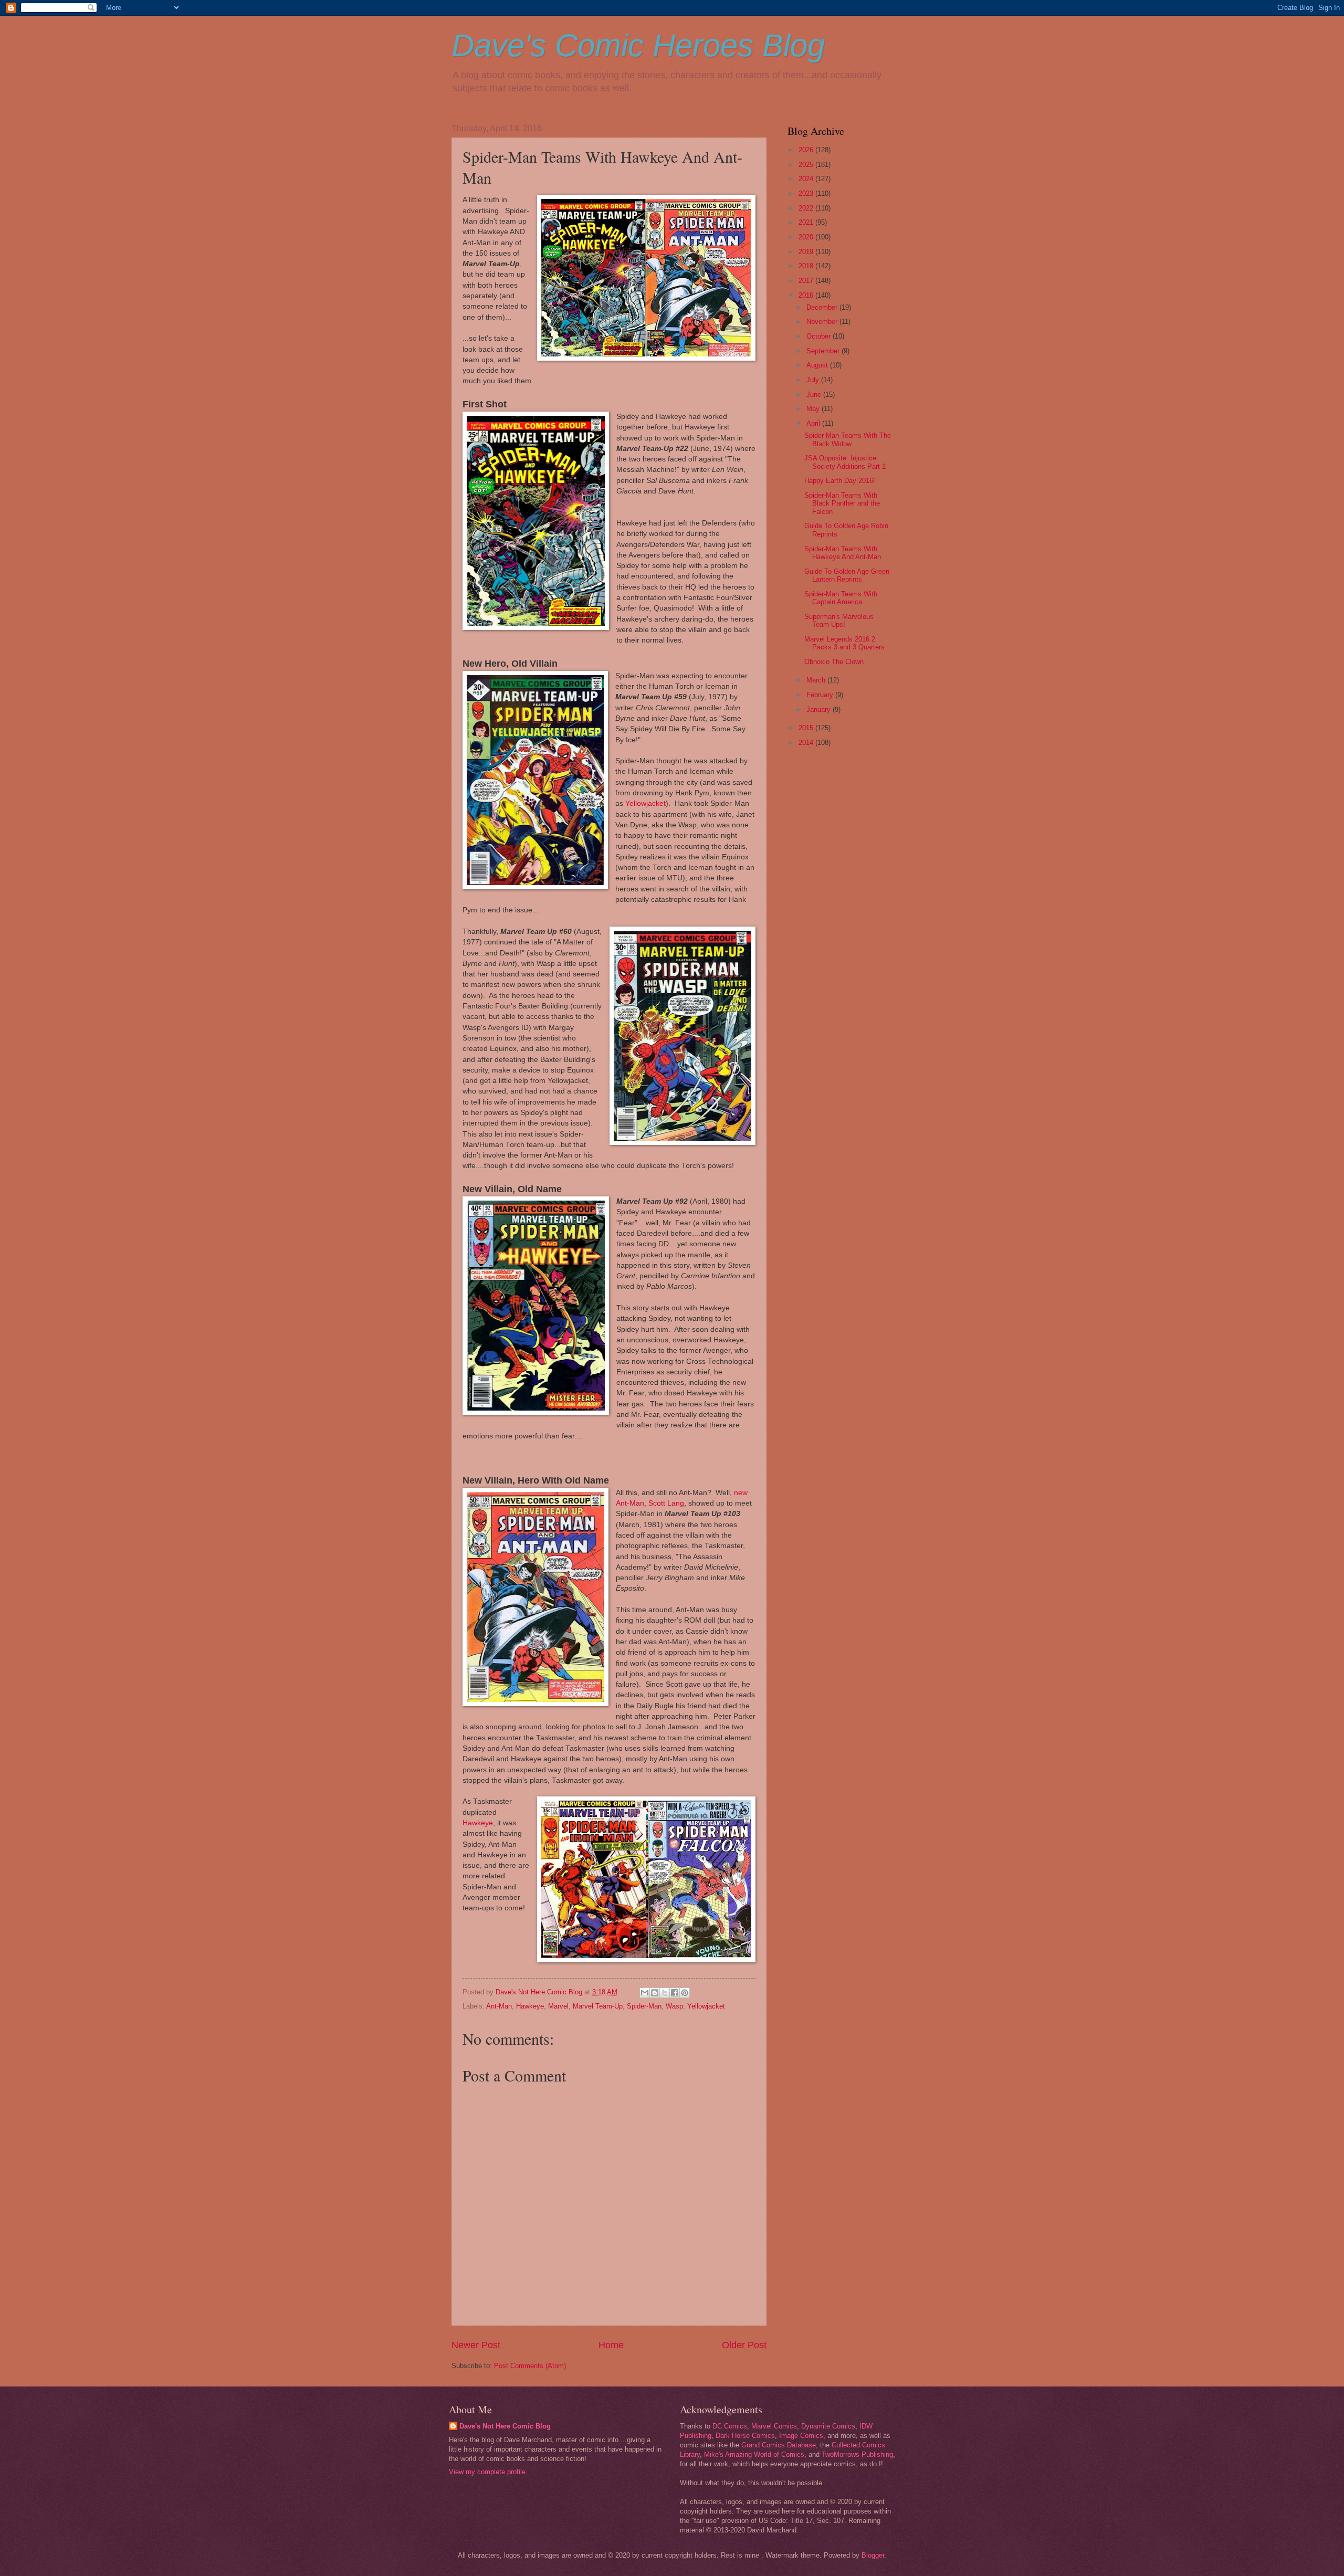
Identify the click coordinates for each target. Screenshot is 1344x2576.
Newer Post (476, 2345)
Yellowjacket (645, 803)
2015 (807, 728)
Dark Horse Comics (745, 2436)
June (815, 395)
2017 (807, 281)
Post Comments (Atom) (530, 2366)
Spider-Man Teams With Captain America (841, 598)
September (824, 351)
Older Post (744, 2345)
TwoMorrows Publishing (857, 2454)
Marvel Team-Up (598, 2006)
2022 (807, 208)
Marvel (558, 2006)
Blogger (873, 2555)
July (814, 380)
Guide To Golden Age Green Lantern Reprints (847, 575)
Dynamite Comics (828, 2426)
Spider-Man (644, 2006)
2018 (807, 266)
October (820, 336)
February (821, 695)
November (823, 322)
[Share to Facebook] (675, 1993)
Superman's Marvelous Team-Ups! (839, 621)
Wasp (674, 2006)
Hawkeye (478, 1823)
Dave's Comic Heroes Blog (638, 45)
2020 (807, 237)
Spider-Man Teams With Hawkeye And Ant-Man (843, 553)
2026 (807, 150)
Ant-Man (499, 2006)
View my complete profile (487, 2472)
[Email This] (645, 1993)
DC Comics (730, 2426)
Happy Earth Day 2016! (840, 481)
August (818, 365)
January (820, 709)
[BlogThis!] (655, 1993)
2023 (807, 193)
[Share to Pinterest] (685, 1993)
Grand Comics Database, (780, 2445)
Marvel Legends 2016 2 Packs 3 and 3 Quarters (844, 643)
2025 (807, 165)
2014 (807, 743)
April (814, 423)
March (817, 680)
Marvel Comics (774, 2426)
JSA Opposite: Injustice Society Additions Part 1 (845, 462)
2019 (807, 252)
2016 (807, 295)
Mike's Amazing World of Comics (754, 2454)
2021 (807, 222)
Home (611, 2345)
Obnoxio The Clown (834, 662)
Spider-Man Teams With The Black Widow (848, 439)
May (814, 409)
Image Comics (801, 2436)
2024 (807, 179)
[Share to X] (665, 1993)
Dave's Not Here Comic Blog (505, 2426)
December (823, 307)
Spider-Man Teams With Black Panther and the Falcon (842, 503)
